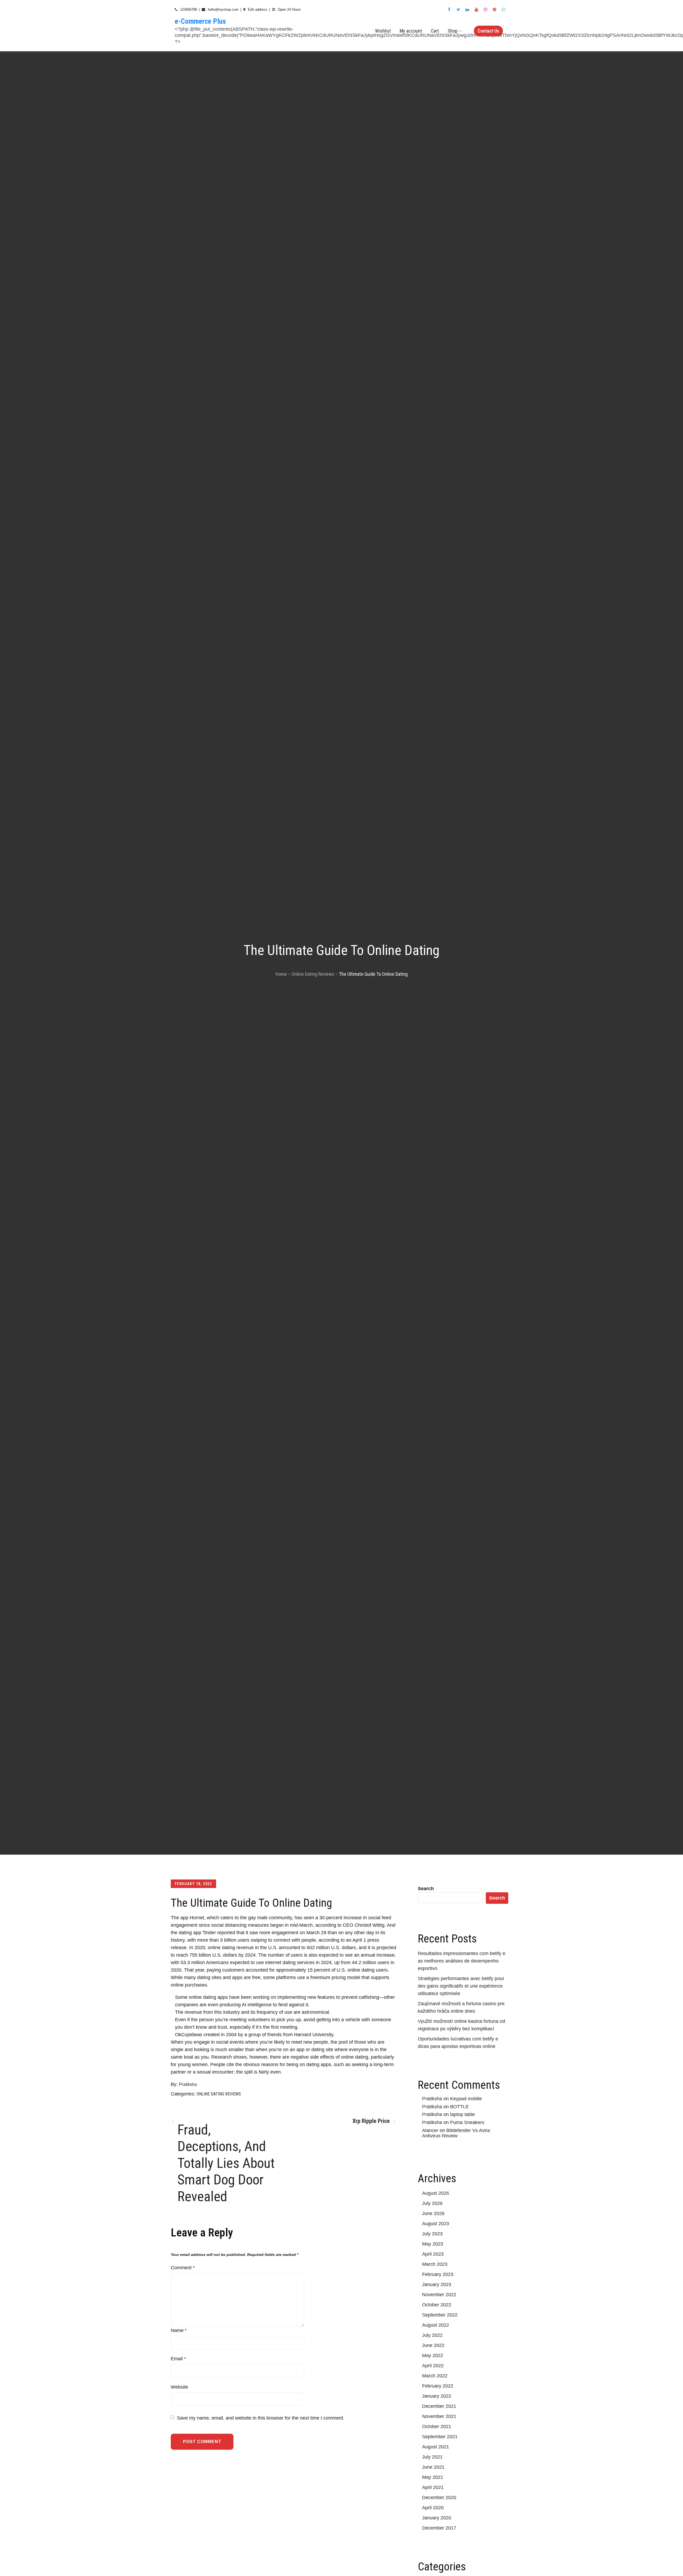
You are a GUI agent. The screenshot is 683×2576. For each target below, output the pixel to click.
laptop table (462, 2114)
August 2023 (436, 2224)
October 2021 (437, 2426)
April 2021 (433, 2487)
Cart (435, 31)
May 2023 (433, 2244)
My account (411, 31)
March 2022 (435, 2376)
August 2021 (436, 2447)
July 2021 (432, 2457)
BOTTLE (459, 2107)
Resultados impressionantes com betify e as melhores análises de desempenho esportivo (462, 1961)
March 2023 (435, 2264)
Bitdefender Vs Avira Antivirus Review (456, 2133)
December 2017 (439, 2528)
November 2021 (439, 2416)
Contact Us (488, 31)
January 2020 (437, 2518)
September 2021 (440, 2437)
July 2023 (432, 2234)
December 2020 (439, 2498)
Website (179, 2387)
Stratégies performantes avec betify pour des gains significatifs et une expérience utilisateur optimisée (461, 1986)
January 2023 (437, 2284)
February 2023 (438, 2274)
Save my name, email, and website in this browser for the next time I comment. (261, 2418)
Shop (453, 31)
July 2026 (432, 2203)
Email (178, 2359)
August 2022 (436, 2325)
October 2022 (437, 2305)
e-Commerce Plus (200, 21)
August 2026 (436, 2193)
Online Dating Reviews (219, 2094)
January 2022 (437, 2396)
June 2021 (433, 2467)
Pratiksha (188, 2084)
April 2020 (433, 2508)
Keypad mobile (466, 2099)
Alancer (430, 2130)
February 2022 (438, 2386)
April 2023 (433, 2254)
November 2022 (439, 2295)
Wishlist (383, 31)
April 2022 (433, 2366)
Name (179, 2330)
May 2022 (433, 2355)
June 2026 (433, 2213)
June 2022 (433, 2345)
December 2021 (439, 2406)
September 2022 (440, 2315)
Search (426, 1889)
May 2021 (433, 2477)
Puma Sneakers (467, 2122)
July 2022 (432, 2335)
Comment (183, 2268)
